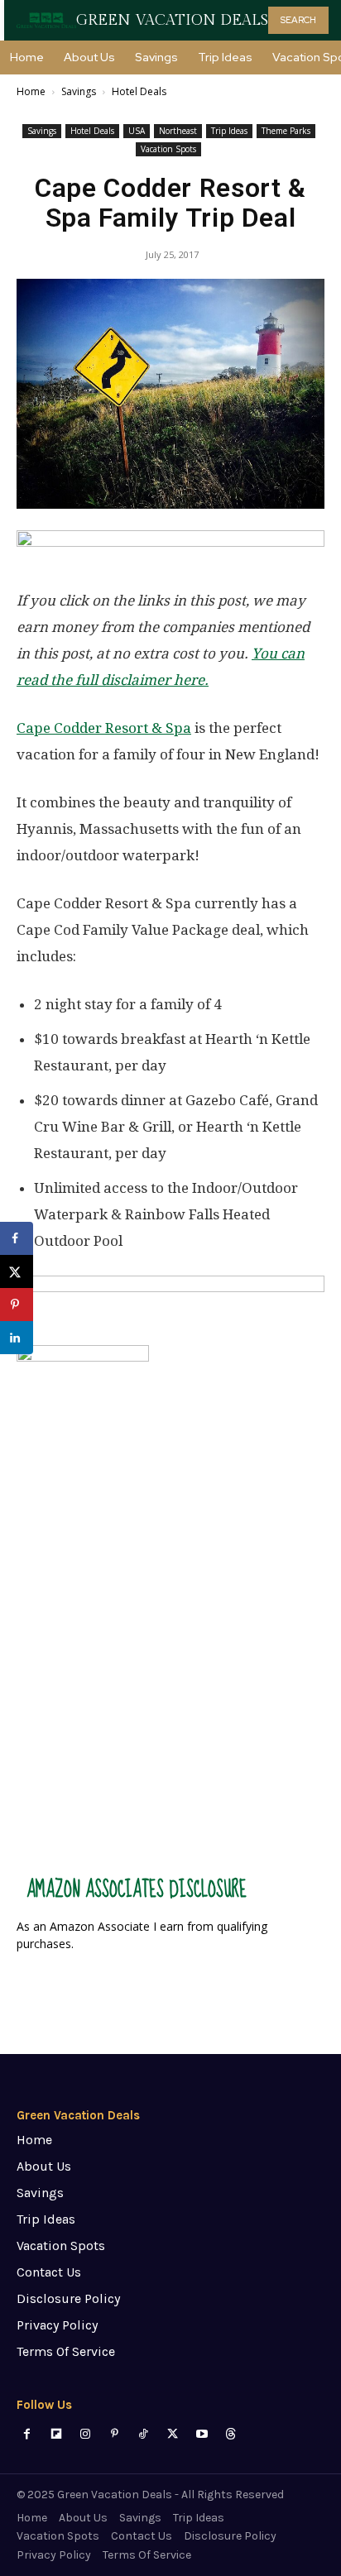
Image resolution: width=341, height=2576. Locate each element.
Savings (79, 91)
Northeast (178, 131)
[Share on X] (17, 1271)
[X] (173, 2434)
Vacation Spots (168, 149)
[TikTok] (144, 2434)
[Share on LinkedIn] (17, 1338)
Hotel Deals (139, 91)
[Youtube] (202, 2434)
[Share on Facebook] (17, 1238)
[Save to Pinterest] (17, 1305)
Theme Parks (286, 131)
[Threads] (231, 2434)
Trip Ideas (229, 131)
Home (31, 91)
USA (137, 131)
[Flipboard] (56, 2434)
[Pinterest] (115, 2434)
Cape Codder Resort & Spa (104, 728)
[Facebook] (27, 2434)
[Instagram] (85, 2434)
